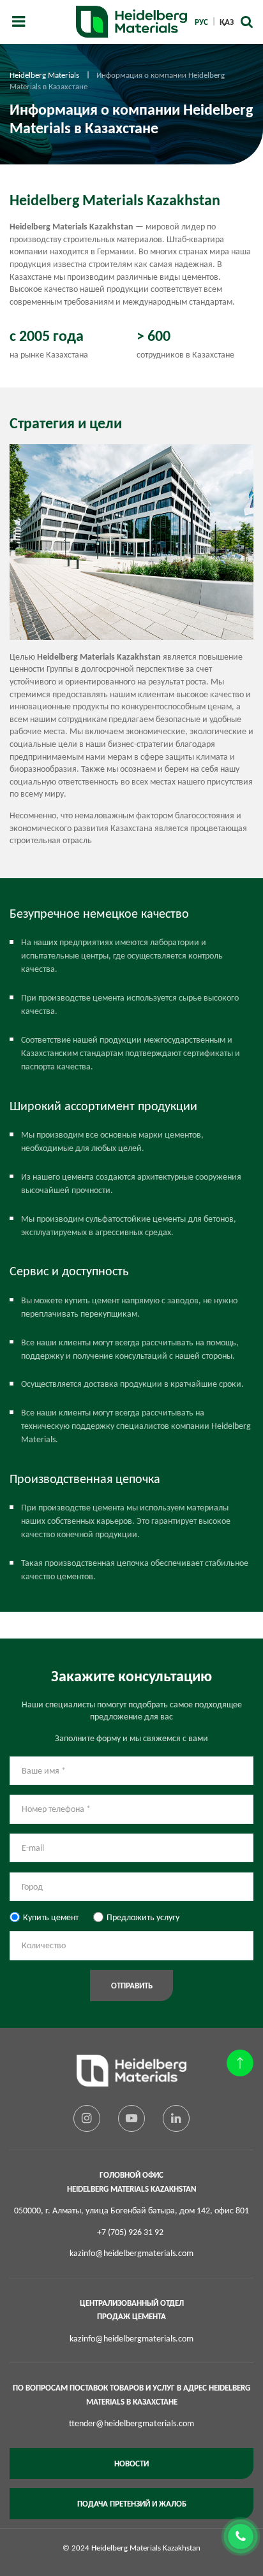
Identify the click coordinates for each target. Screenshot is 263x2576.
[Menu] (19, 22)
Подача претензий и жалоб (132, 2504)
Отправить (132, 1986)
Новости (131, 2464)
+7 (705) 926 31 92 (130, 2232)
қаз (227, 22)
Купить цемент (51, 1917)
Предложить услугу (143, 1917)
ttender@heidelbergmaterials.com (131, 2423)
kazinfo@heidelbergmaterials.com (131, 2253)
